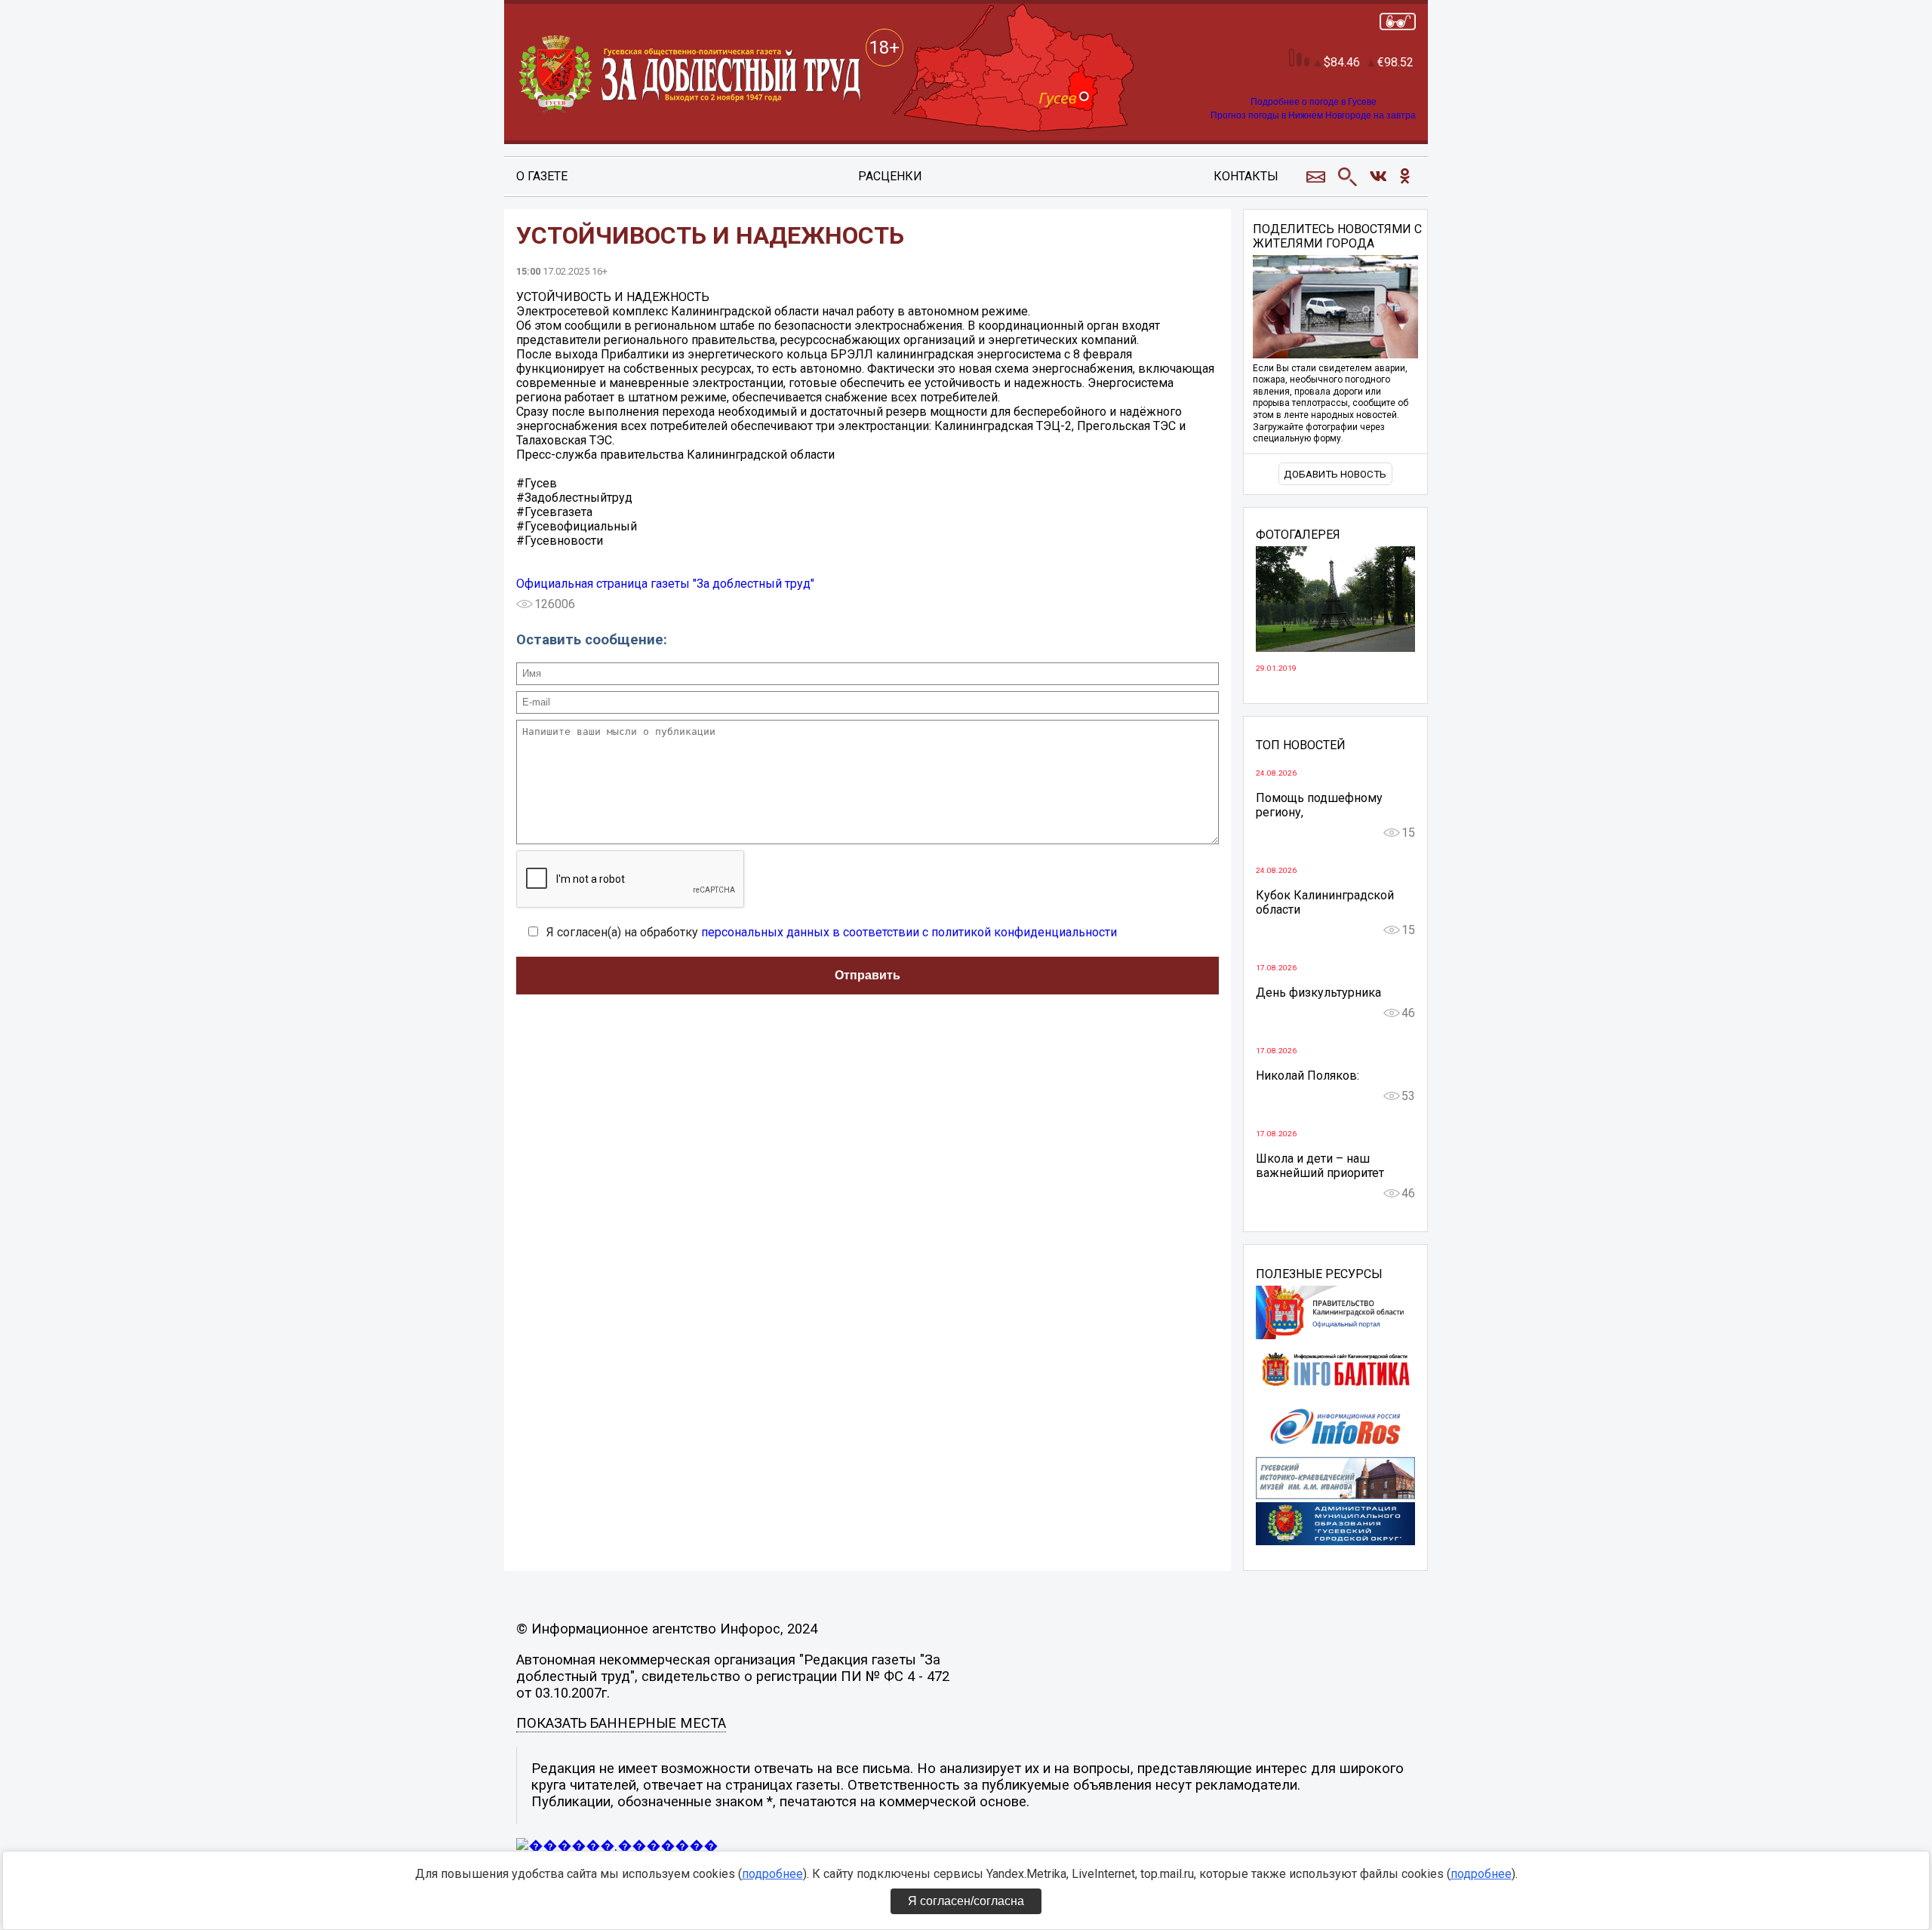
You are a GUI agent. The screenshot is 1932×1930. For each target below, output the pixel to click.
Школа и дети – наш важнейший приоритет (1320, 1166)
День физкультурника (1318, 993)
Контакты (1246, 176)
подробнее (772, 1874)
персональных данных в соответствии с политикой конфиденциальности (909, 932)
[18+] (691, 75)
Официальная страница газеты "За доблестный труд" (665, 584)
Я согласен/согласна (966, 1901)
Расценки (890, 176)
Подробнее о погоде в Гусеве (1314, 102)
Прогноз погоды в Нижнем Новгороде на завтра (1313, 115)
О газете (542, 176)
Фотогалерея (1298, 535)
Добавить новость (1335, 474)
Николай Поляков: (1307, 1076)
